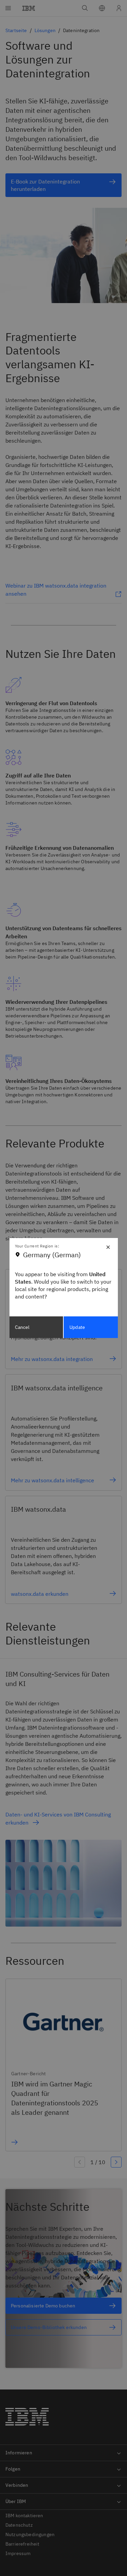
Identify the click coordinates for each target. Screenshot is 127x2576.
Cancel (22, 1327)
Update (77, 1327)
